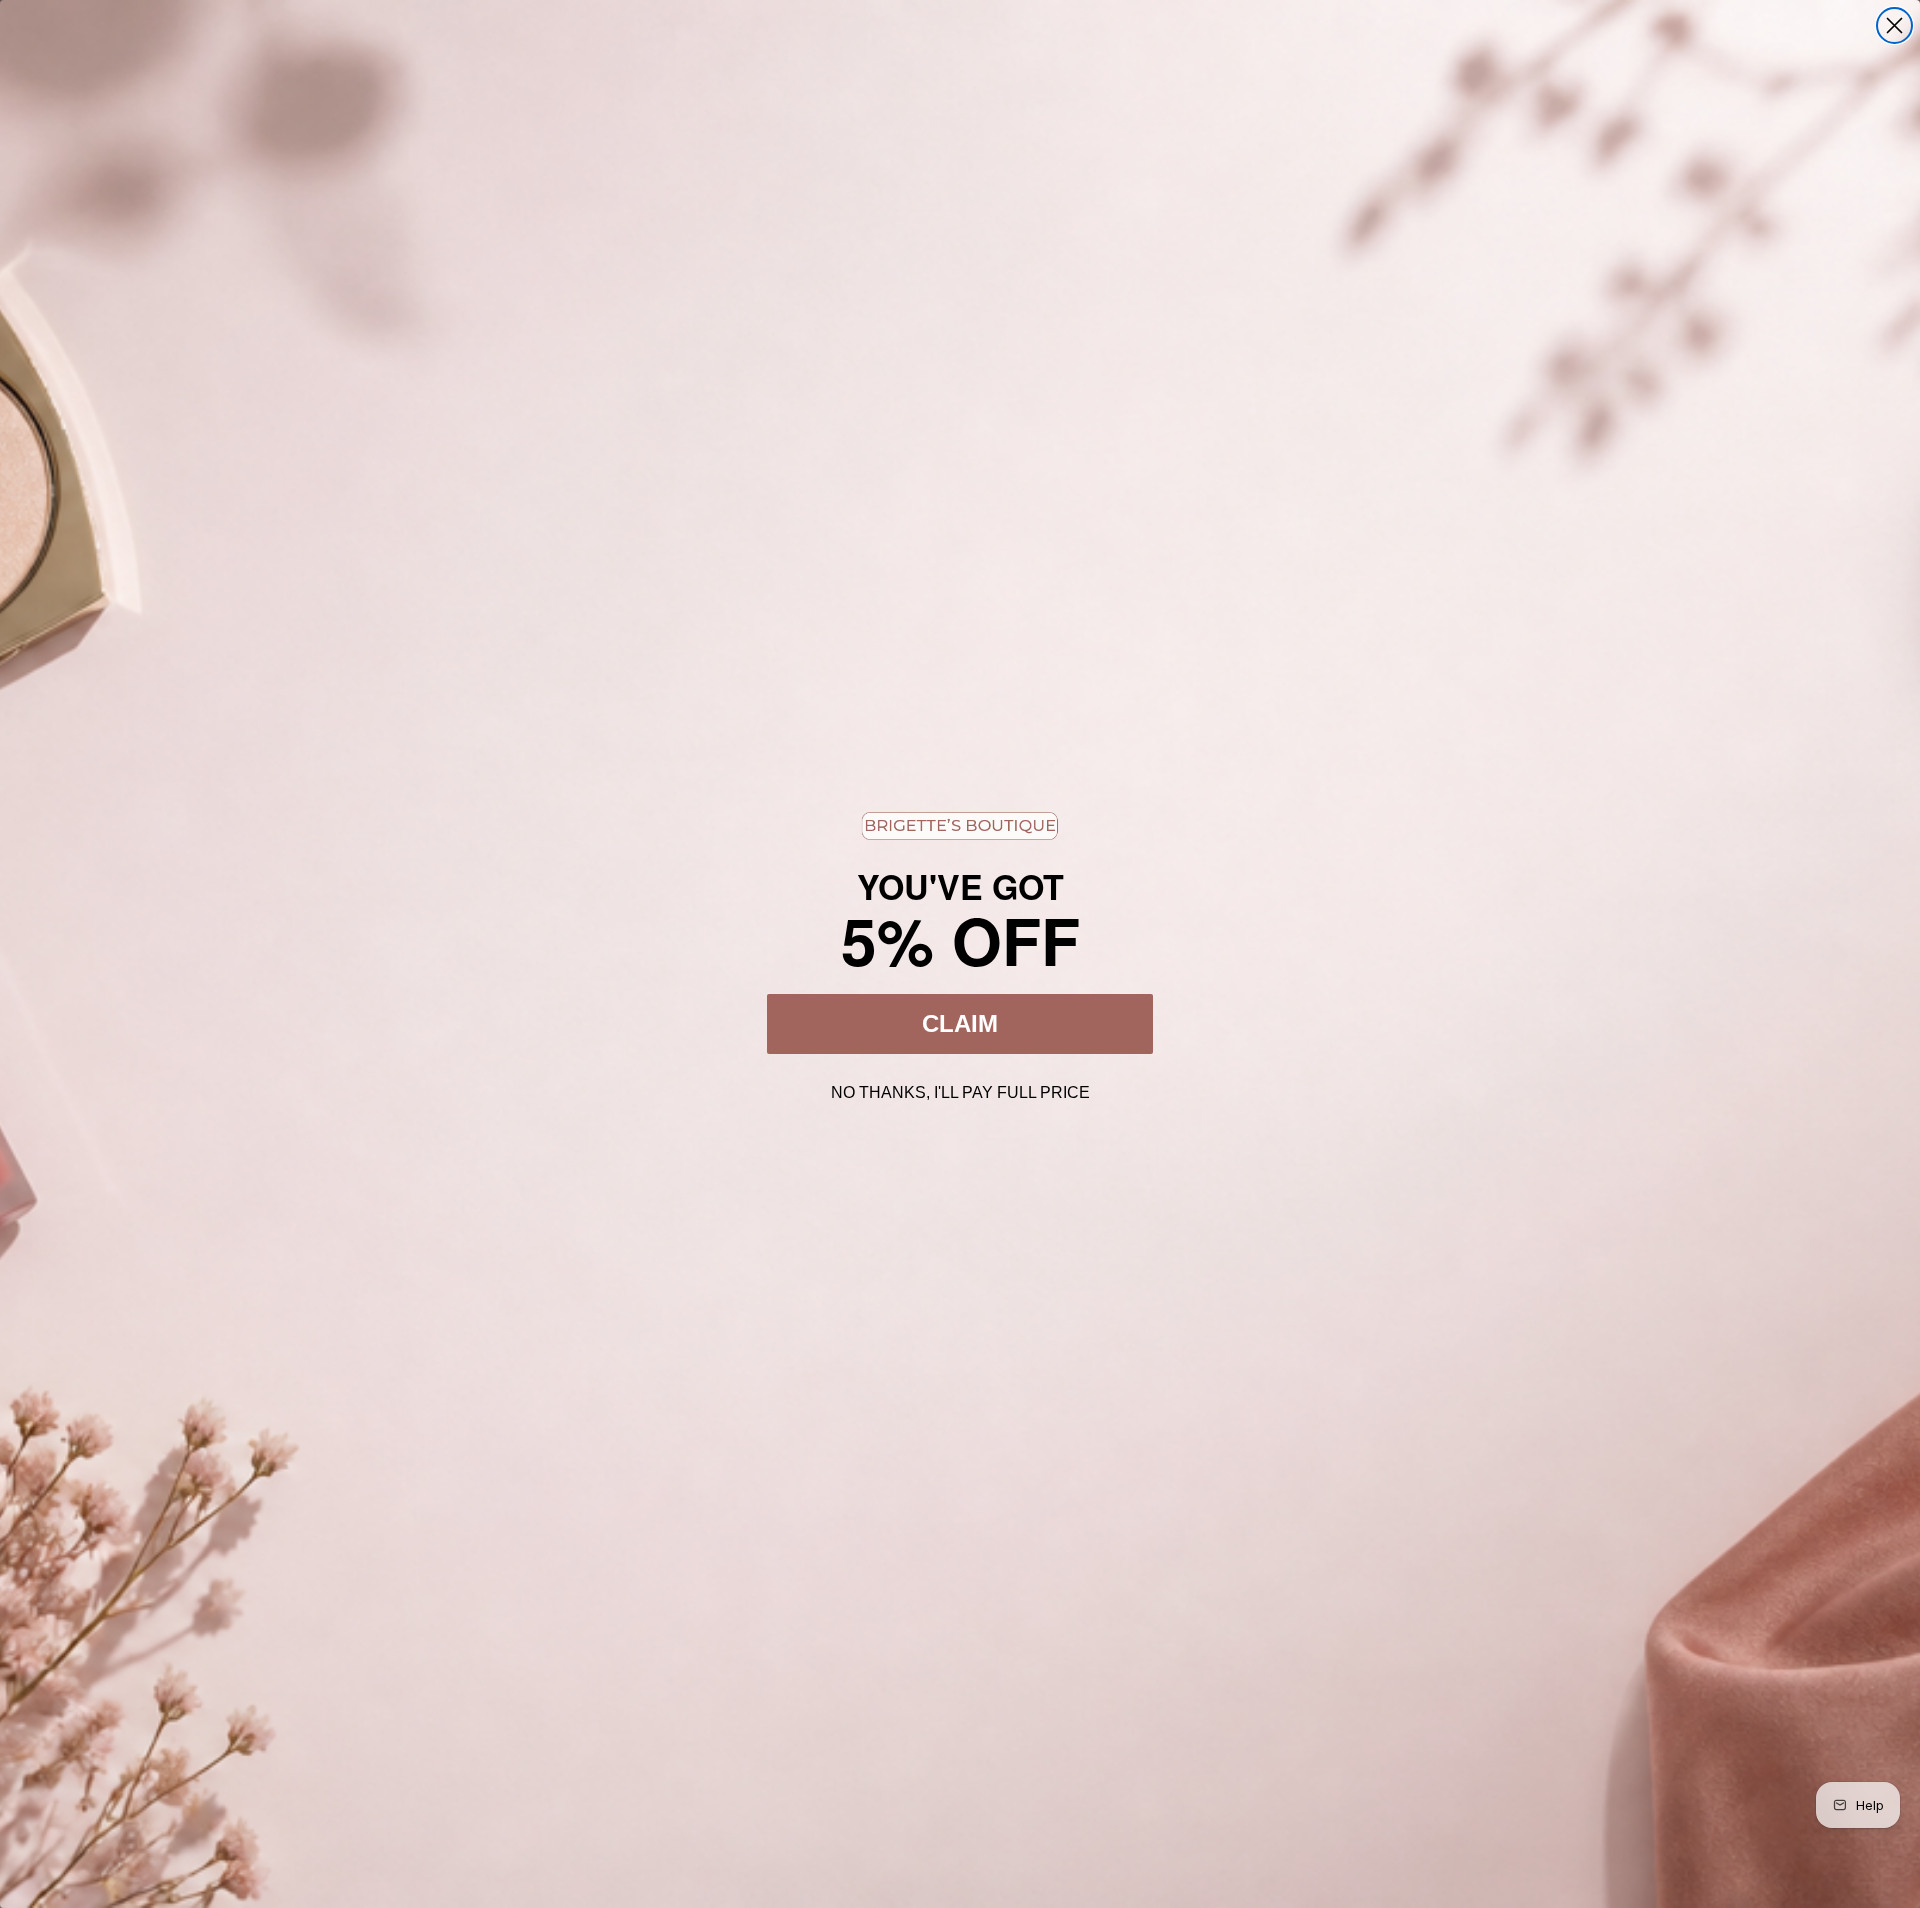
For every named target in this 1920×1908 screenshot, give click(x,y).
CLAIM (960, 1023)
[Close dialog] (1894, 25)
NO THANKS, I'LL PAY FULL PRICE (960, 1090)
